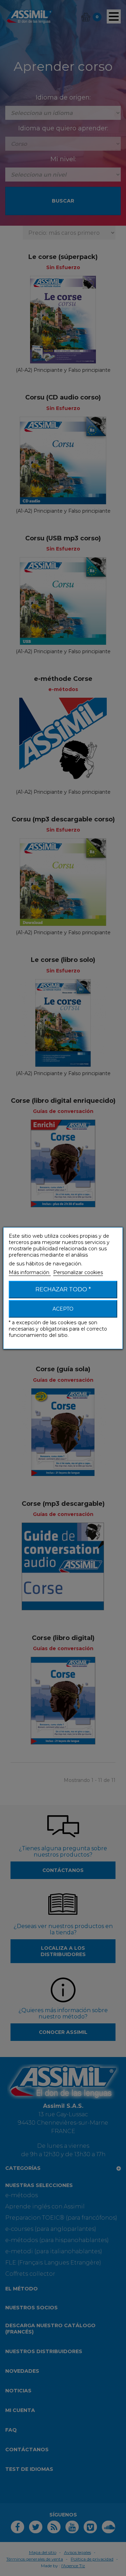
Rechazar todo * (63, 1289)
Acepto (63, 1309)
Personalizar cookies (78, 1272)
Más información (30, 1272)
